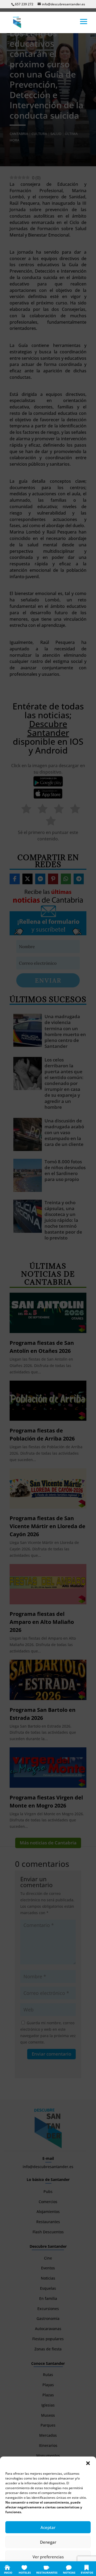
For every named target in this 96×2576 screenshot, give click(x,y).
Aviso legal (81, 2569)
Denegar (48, 2542)
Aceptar (48, 2527)
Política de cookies (22, 2569)
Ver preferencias (48, 2557)
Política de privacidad (54, 2569)
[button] (88, 2463)
